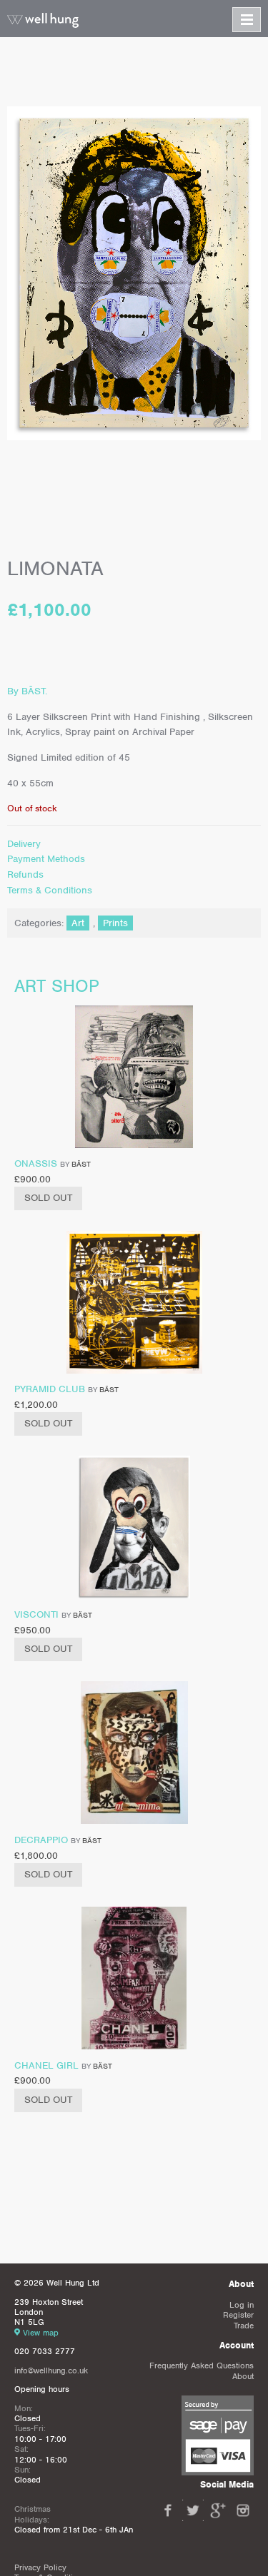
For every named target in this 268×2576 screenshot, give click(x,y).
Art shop (57, 986)
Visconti (36, 1614)
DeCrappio (41, 1840)
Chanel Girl (46, 2065)
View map (41, 2333)
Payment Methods (46, 859)
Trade (244, 2326)
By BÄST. (27, 691)
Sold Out (48, 1198)
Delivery (24, 844)
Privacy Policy (40, 2567)
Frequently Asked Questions (202, 2365)
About (243, 2376)
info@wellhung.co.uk (51, 2370)
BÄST (81, 1164)
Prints (115, 923)
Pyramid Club (50, 1389)
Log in (242, 2305)
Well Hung (43, 21)
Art (78, 923)
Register (238, 2315)
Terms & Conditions (50, 890)
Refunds (25, 874)
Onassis (36, 1163)
